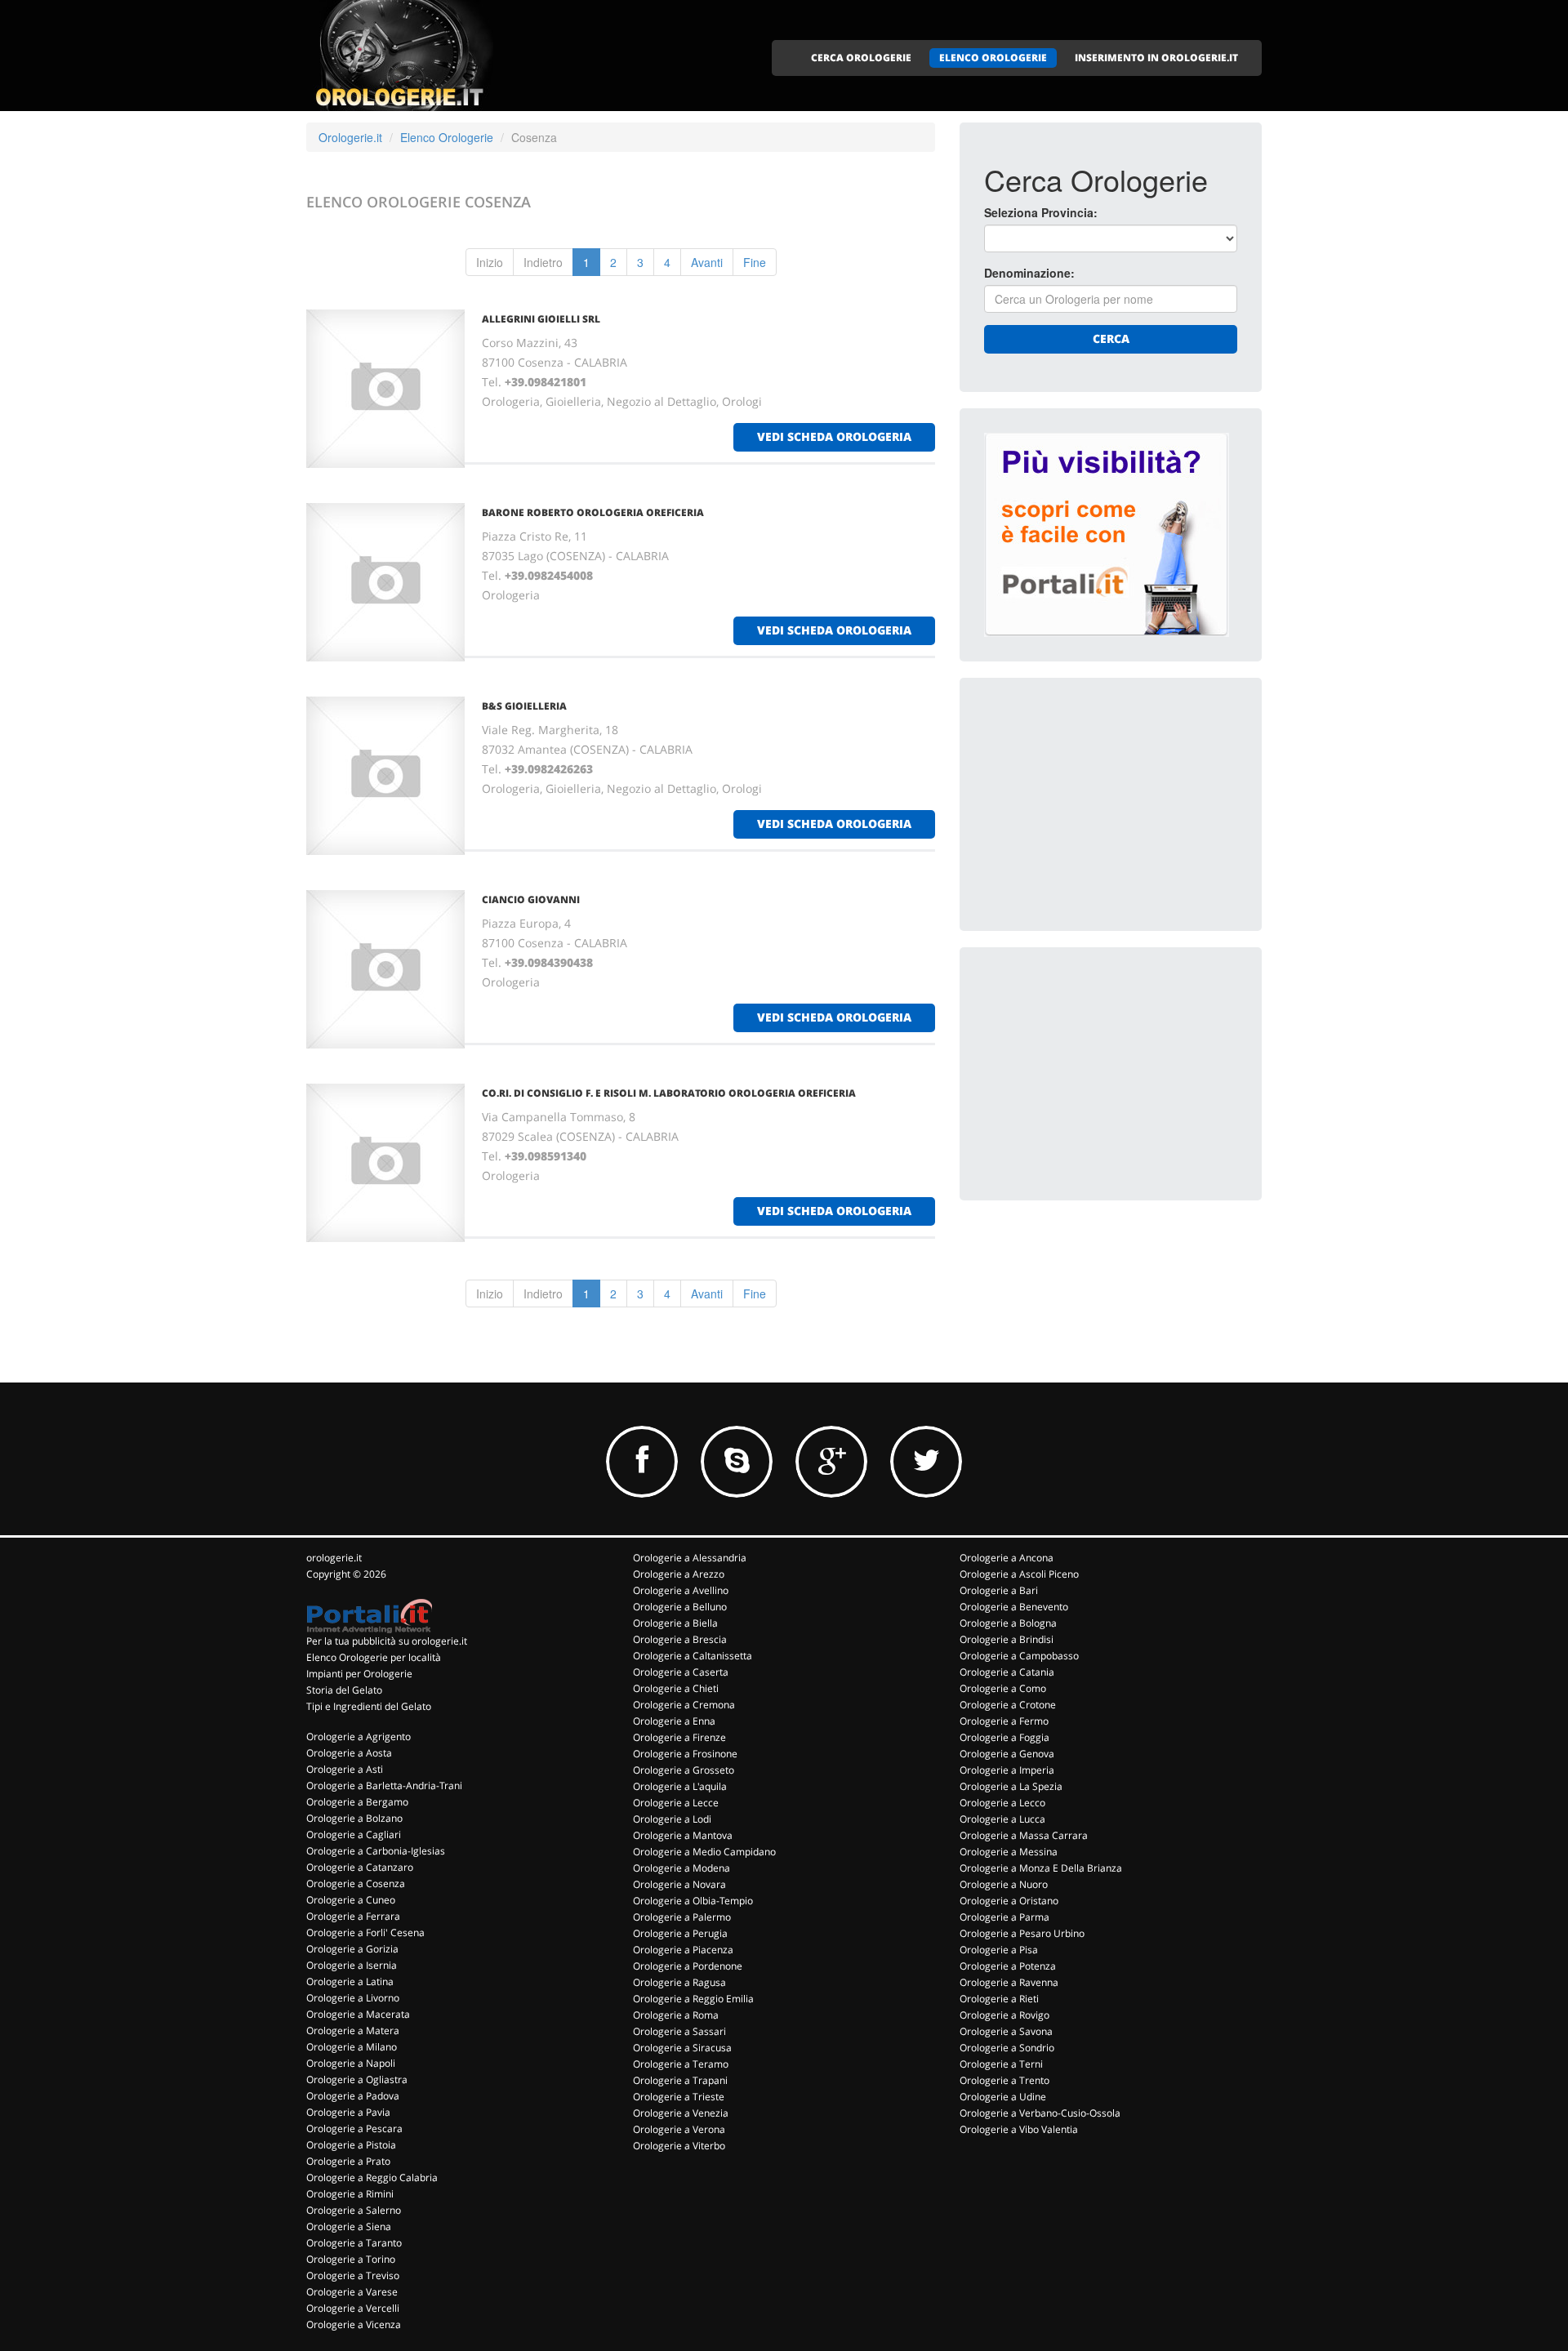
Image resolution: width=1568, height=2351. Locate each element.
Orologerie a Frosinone (685, 1754)
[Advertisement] (1107, 804)
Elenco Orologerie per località (374, 1657)
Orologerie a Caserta (681, 1672)
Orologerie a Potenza (1008, 1966)
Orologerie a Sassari (679, 2031)
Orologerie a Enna (674, 1721)
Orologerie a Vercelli (353, 2308)
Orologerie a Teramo (681, 2064)
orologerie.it (334, 1558)
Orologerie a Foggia (1004, 1737)
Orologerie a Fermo (1004, 1721)
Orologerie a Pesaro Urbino (1022, 1933)
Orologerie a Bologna (1008, 1623)
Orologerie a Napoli (351, 2063)
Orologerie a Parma (1004, 1917)
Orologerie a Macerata (358, 2014)
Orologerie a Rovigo (1004, 2015)
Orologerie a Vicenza (354, 2324)
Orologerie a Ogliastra (357, 2079)
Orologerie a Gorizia (352, 1949)
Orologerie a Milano (352, 2047)
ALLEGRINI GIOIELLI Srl (541, 319)
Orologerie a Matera (353, 2030)
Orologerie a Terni (1001, 2064)
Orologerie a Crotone (1008, 1705)
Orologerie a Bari (999, 1590)
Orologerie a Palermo (682, 1917)
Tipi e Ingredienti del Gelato (369, 1706)
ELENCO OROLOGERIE (993, 58)
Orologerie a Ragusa (679, 1982)
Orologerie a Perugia (680, 1933)
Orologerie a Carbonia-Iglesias (376, 1851)
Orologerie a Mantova (683, 1835)
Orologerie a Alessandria (690, 1558)
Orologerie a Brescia (680, 1639)
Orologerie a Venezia (681, 2113)
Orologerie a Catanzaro (360, 1867)
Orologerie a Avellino (681, 1590)
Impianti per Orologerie (359, 1674)
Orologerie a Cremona (684, 1705)
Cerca (1111, 338)
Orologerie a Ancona (1007, 1558)
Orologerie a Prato (348, 2161)
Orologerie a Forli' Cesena (365, 1932)
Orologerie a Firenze (679, 1737)
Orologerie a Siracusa (682, 2048)
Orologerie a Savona (1006, 2031)
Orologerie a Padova (353, 2096)
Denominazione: (1029, 273)
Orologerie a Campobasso (1019, 1656)
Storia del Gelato (344, 1690)
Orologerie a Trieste (679, 2097)
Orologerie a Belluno (680, 1607)
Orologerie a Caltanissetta (693, 1656)
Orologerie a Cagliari (354, 1834)
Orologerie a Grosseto (684, 1770)
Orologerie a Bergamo (357, 1802)
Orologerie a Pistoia (351, 2145)
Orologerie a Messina (1009, 1852)
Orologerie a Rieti (999, 1999)
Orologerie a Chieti (676, 1688)
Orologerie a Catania (1007, 1672)
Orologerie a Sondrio (1007, 2048)
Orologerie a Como (1003, 1688)
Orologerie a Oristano (1009, 1901)
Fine (755, 262)
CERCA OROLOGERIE (861, 58)
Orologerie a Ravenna (1009, 1982)
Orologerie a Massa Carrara (1024, 1835)
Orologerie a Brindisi (1007, 1639)
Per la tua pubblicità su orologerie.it (387, 1641)
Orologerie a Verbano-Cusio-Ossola (1040, 2113)
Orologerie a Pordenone (688, 1966)
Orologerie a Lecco (1002, 1803)
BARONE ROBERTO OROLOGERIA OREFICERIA (593, 512)
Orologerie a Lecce (676, 1803)
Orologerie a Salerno (354, 2210)
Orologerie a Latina (350, 1981)
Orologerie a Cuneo (351, 1900)
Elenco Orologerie (447, 137)
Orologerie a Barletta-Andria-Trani (384, 1786)
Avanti (707, 262)
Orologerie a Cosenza (356, 1883)
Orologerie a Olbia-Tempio (693, 1901)
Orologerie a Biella (675, 1623)
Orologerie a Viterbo (679, 2146)
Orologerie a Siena (349, 2226)
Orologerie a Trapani (680, 2080)
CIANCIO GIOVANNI (531, 899)
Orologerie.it (350, 137)
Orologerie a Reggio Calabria (372, 2177)
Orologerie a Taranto (354, 2243)
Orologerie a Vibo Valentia (1019, 2129)
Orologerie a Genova (1007, 1754)
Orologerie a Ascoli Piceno (1019, 1574)
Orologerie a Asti (345, 1769)
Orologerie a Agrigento (359, 1737)
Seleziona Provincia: (1041, 212)
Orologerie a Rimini (350, 2194)
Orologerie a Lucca (1002, 1819)
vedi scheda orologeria (834, 436)
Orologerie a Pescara (354, 2128)
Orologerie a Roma (676, 2015)
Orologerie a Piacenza (683, 1950)
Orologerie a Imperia (1007, 1770)
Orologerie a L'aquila (680, 1786)
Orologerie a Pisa (999, 1950)
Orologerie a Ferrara (353, 1916)
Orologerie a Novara (679, 1884)
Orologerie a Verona (679, 2129)
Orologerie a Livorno (353, 1998)
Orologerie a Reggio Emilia (693, 1999)
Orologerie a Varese (352, 2292)
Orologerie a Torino (351, 2259)
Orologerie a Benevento (1014, 1607)
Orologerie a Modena (682, 1868)
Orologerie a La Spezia (1011, 1786)
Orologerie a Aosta (349, 1753)
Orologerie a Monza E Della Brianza (1041, 1868)
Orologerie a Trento (1004, 2080)
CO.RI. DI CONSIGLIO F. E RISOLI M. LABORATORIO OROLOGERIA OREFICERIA (669, 1093)
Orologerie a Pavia (348, 2112)
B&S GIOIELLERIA (524, 706)
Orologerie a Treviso (353, 2275)
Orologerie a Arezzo (679, 1574)
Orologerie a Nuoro (1004, 1884)
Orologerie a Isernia (352, 1965)
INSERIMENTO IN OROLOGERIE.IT (1156, 58)
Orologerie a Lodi (672, 1819)
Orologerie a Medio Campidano (704, 1852)
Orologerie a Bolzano (354, 1818)
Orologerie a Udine (1003, 2097)
